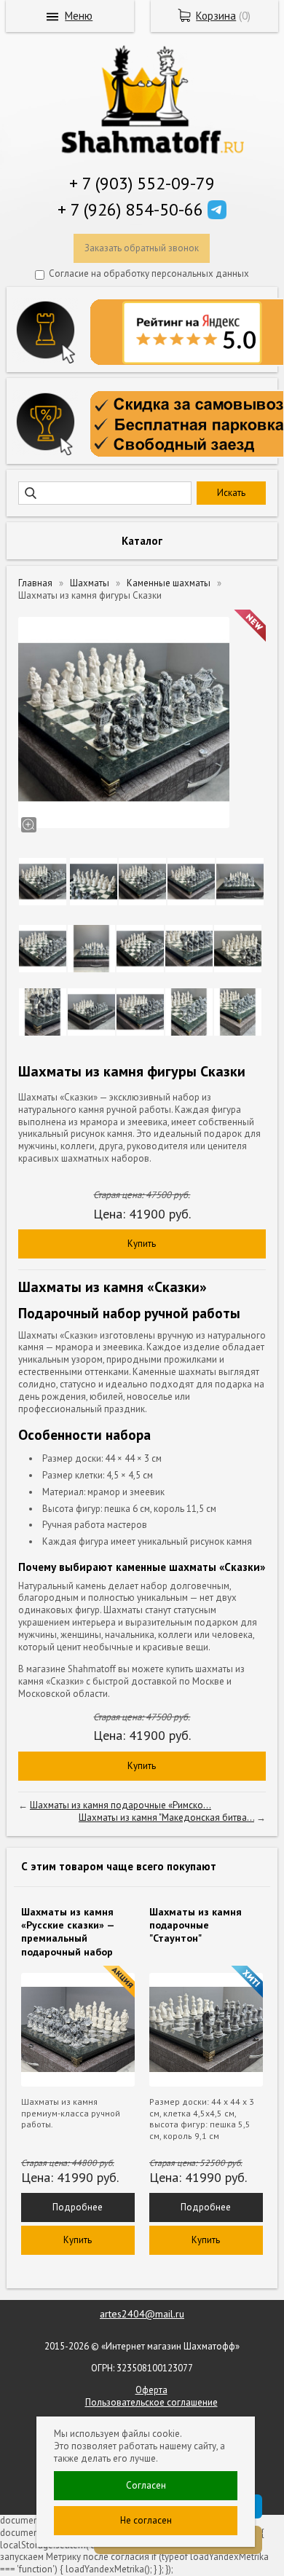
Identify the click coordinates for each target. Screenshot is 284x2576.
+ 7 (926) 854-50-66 (130, 209)
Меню (79, 16)
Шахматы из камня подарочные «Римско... (121, 1805)
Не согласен (146, 2520)
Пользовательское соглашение (151, 2402)
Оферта (151, 2390)
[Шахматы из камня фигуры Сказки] (124, 722)
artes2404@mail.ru (142, 2314)
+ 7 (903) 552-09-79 (142, 183)
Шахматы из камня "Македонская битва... (166, 1817)
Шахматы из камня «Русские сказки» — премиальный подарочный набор (68, 1932)
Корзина (216, 16)
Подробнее (78, 2207)
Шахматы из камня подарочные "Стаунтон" (196, 1925)
